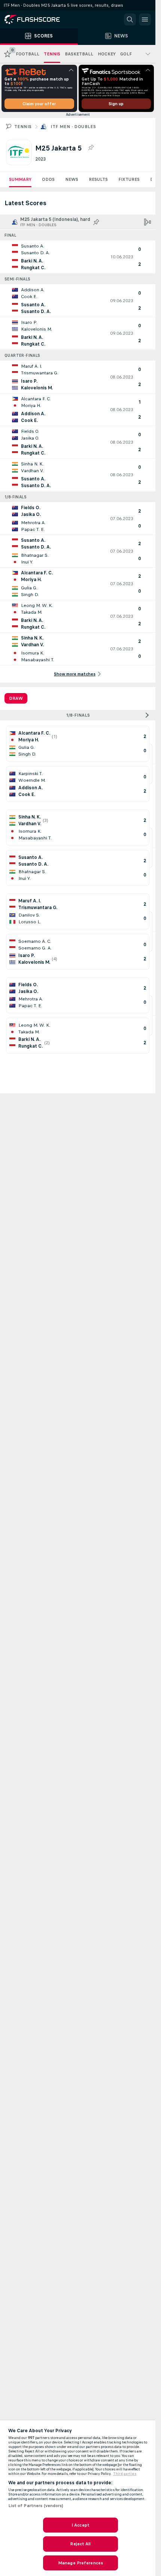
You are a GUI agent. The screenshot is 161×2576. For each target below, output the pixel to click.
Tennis (23, 127)
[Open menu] (145, 19)
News (72, 179)
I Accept (80, 2525)
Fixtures (129, 179)
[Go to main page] (37, 19)
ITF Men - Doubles (73, 127)
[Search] (130, 19)
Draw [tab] (16, 698)
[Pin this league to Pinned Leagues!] (91, 148)
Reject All (80, 2544)
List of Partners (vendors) (36, 2506)
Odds (48, 179)
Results (98, 179)
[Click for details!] (78, 257)
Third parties (125, 2474)
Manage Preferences (80, 2563)
